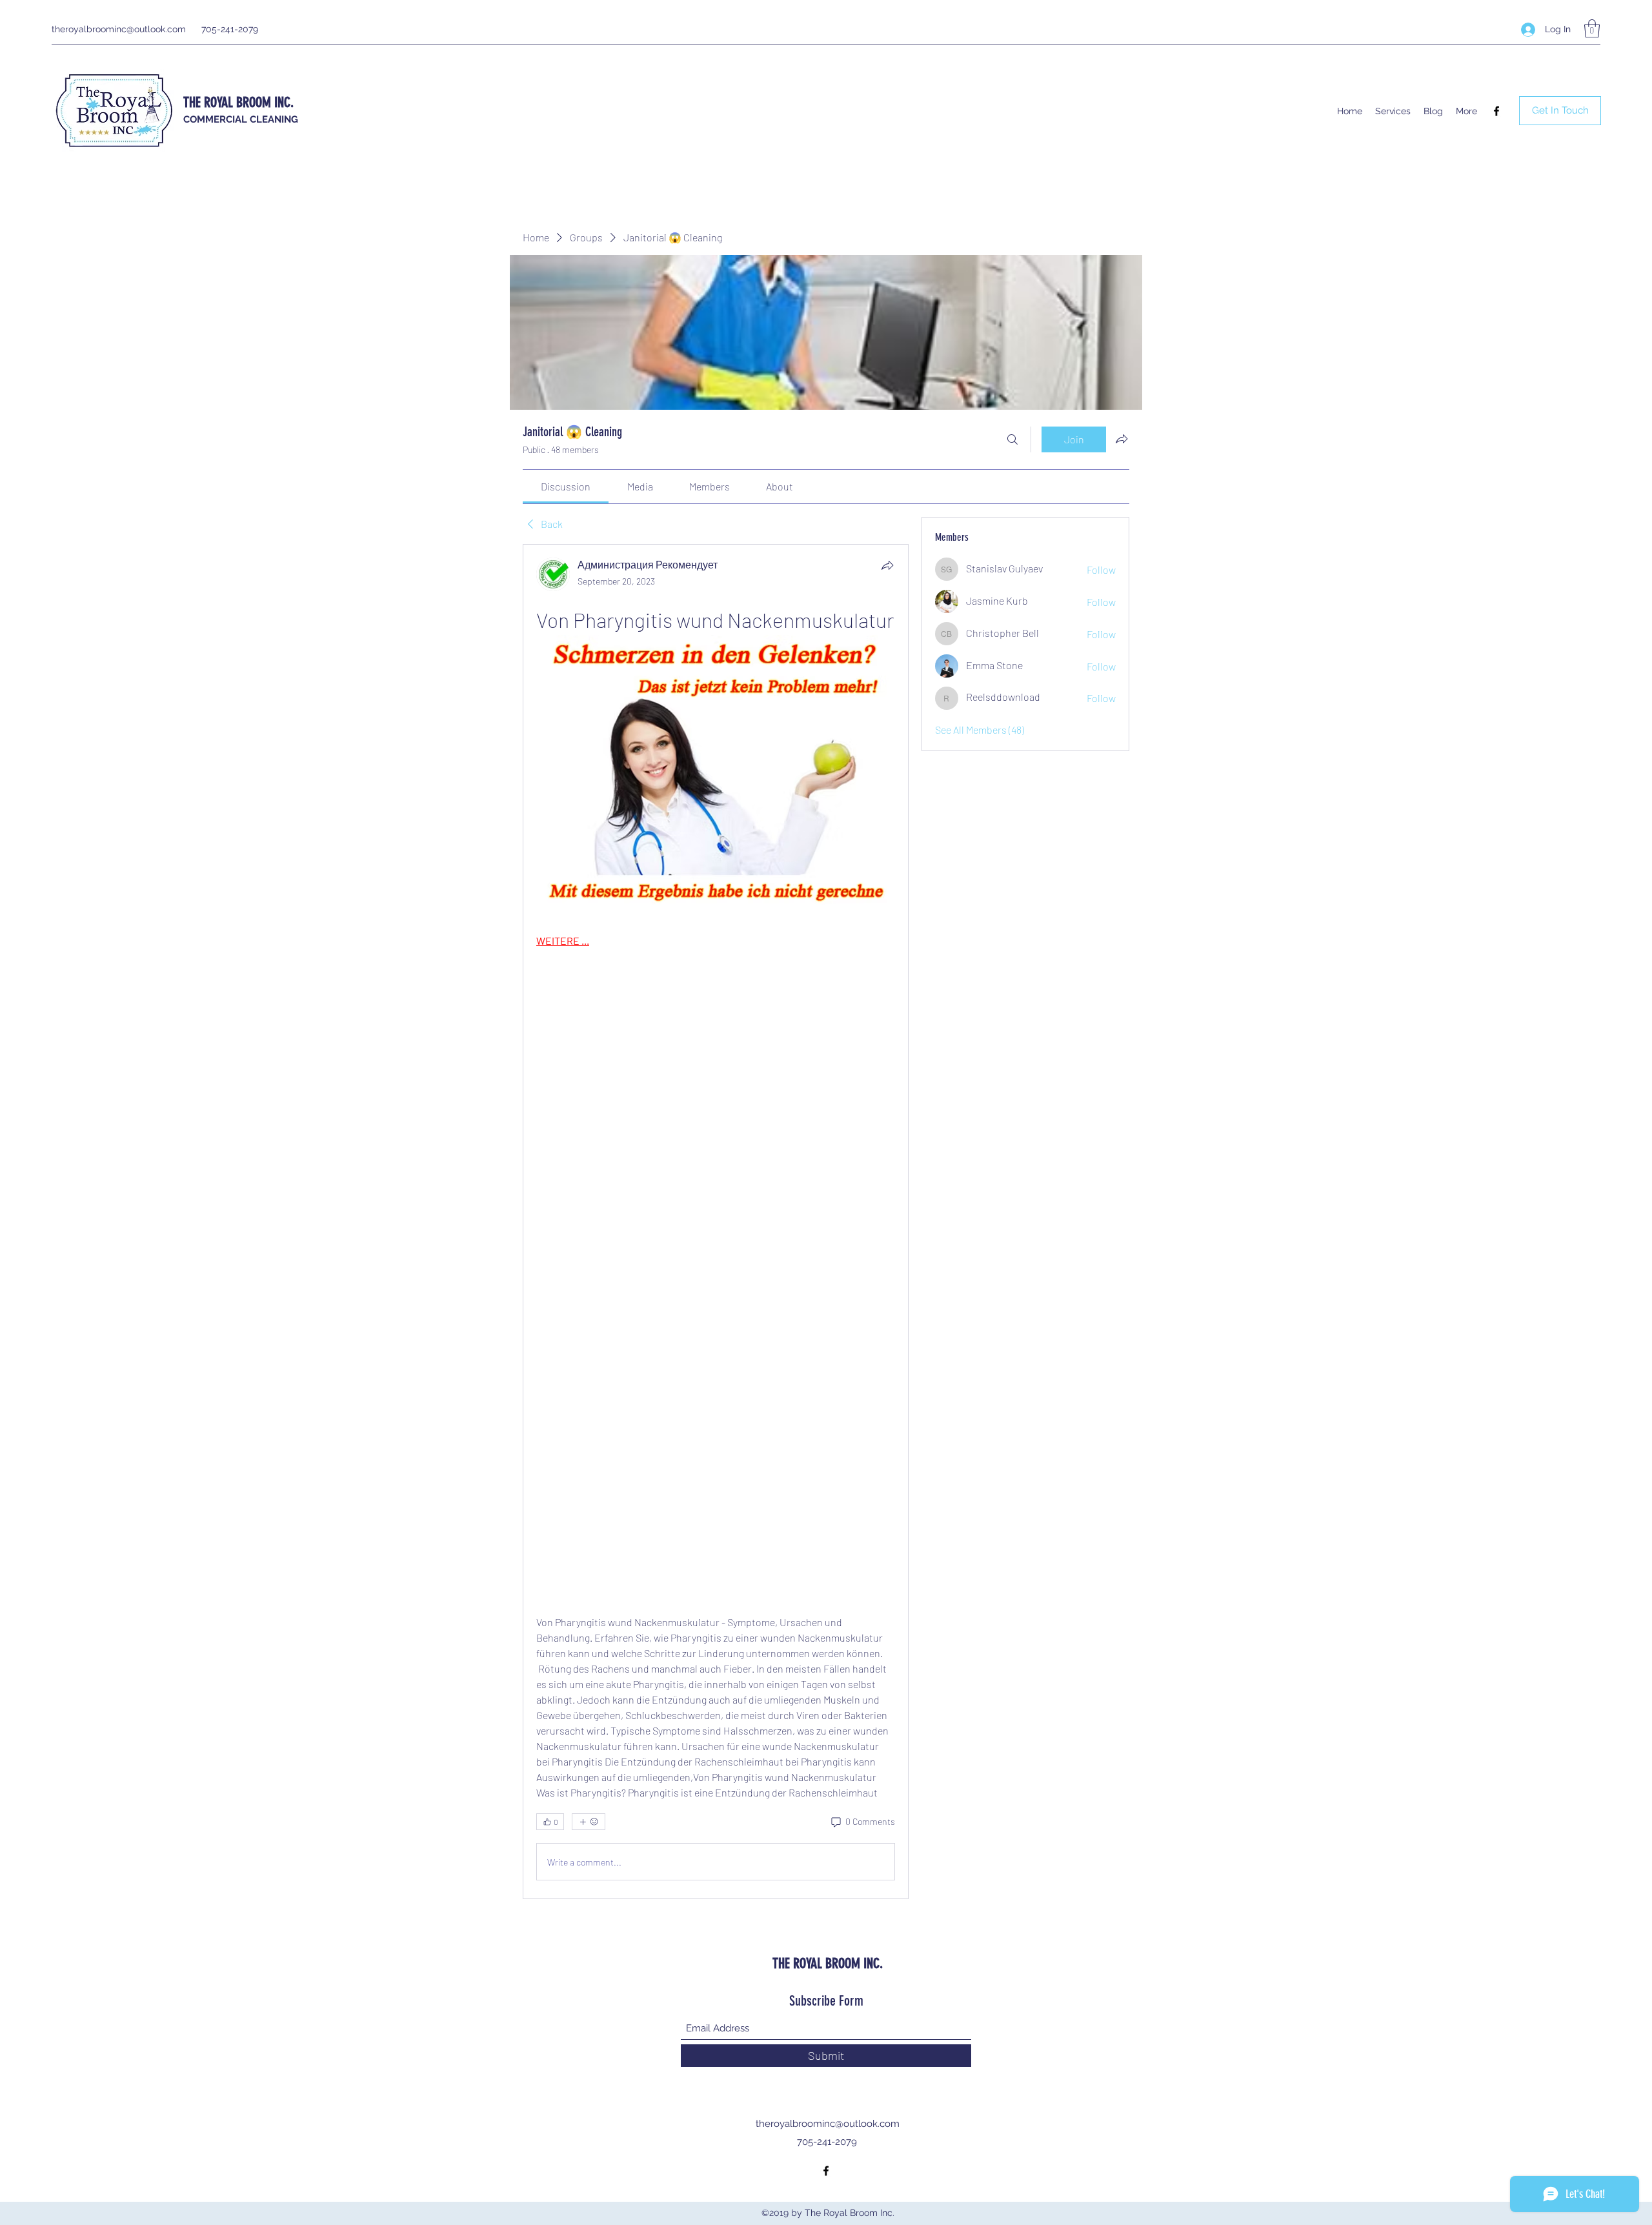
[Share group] (1122, 439)
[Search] (1012, 439)
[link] (566, 486)
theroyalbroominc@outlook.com (119, 29)
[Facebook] (1496, 111)
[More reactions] (589, 1822)
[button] (1592, 29)
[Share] (887, 565)
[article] (716, 1222)
